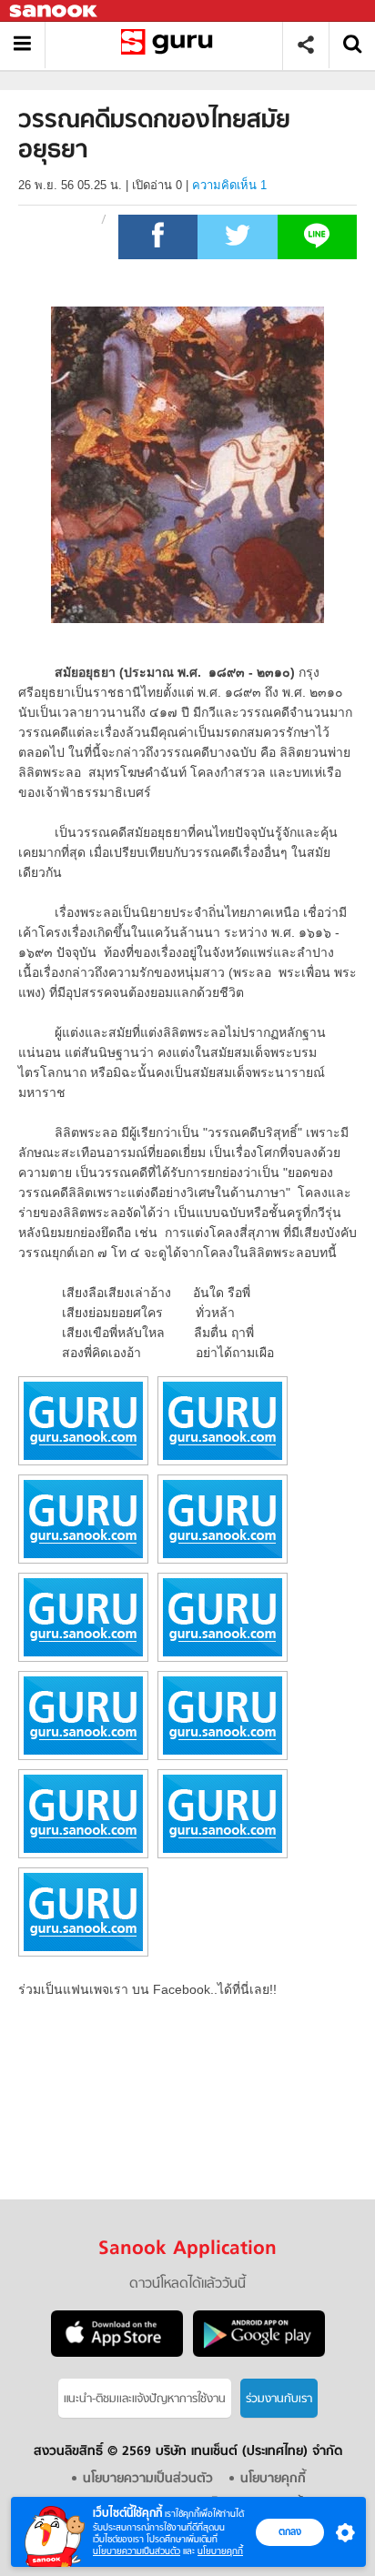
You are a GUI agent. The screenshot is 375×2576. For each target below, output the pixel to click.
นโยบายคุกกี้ (220, 2551)
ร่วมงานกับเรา (279, 2399)
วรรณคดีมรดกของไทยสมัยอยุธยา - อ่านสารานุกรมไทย (171, 45)
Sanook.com (55, 11)
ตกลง (290, 2531)
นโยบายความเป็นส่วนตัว (137, 2551)
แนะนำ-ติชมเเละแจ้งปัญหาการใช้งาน (145, 2399)
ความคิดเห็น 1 (229, 185)
